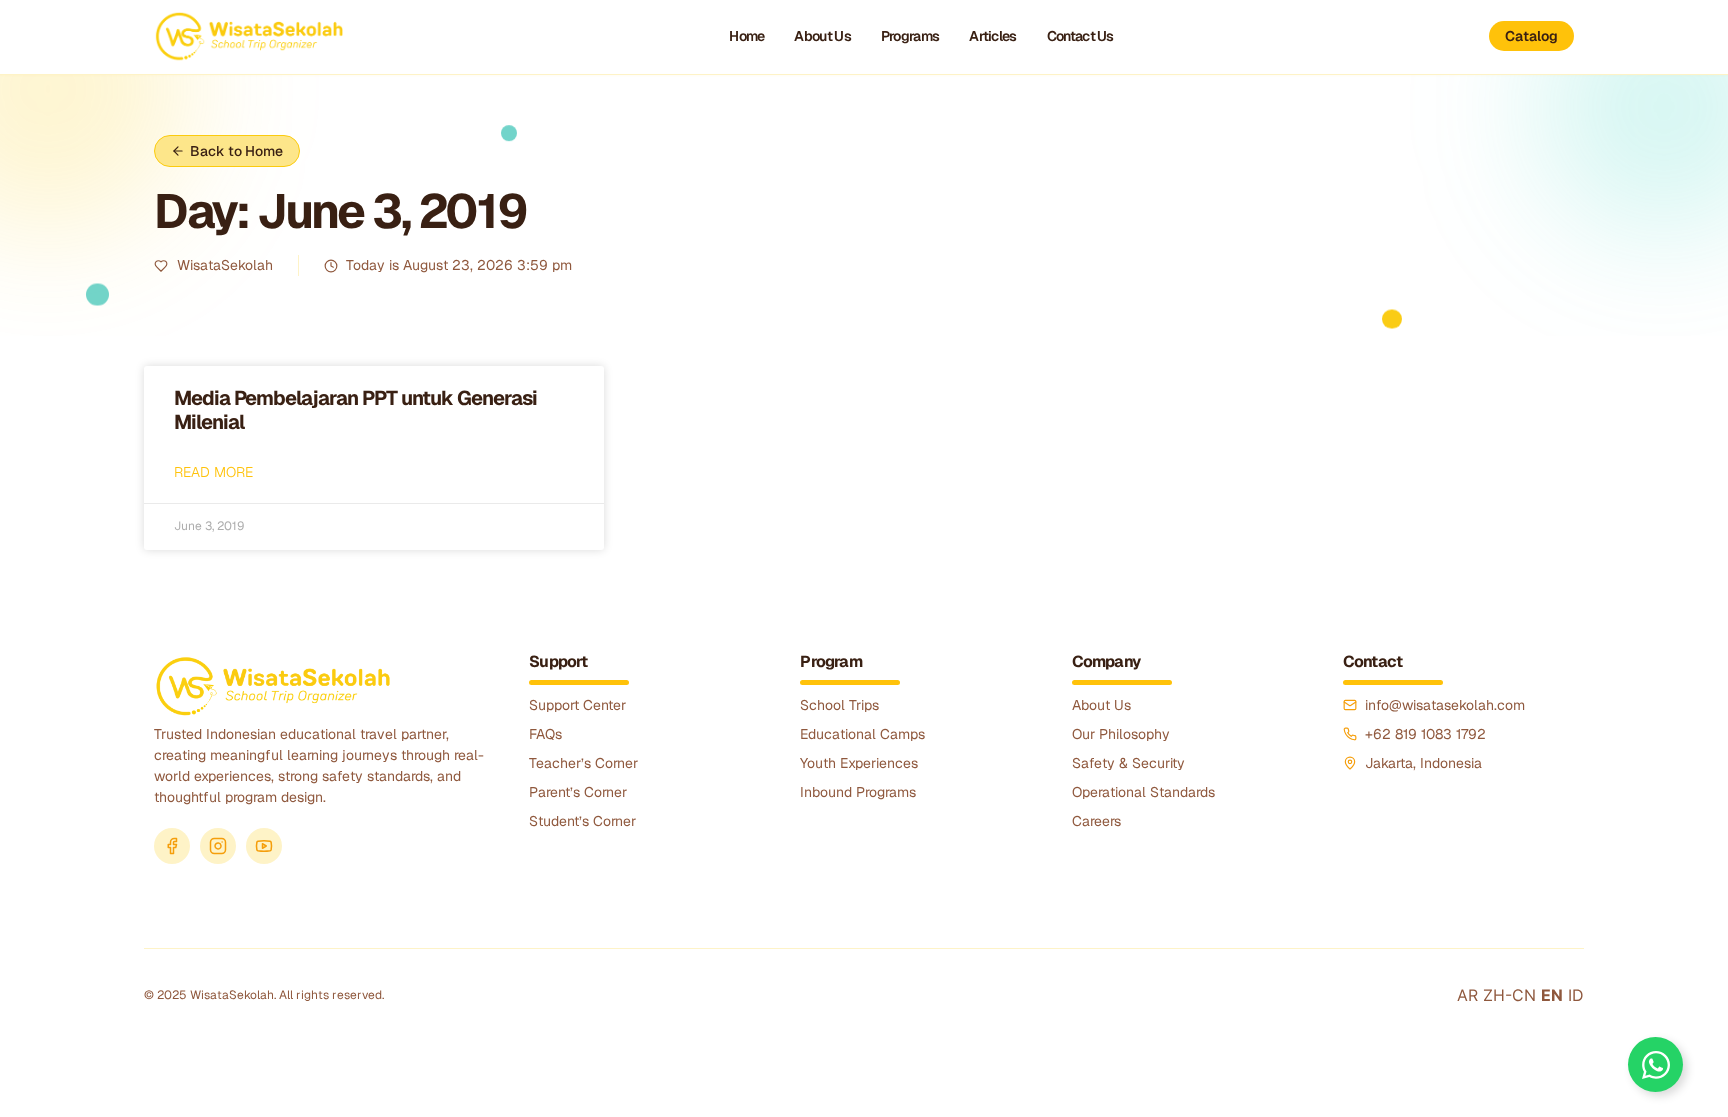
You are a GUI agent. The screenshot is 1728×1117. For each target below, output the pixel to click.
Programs (910, 36)
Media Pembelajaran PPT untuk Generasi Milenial (355, 410)
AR (1467, 995)
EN (1552, 995)
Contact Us (1080, 36)
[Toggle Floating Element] (1655, 1064)
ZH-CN (1509, 995)
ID (1576, 995)
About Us (822, 36)
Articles (992, 36)
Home (746, 36)
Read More (213, 472)
